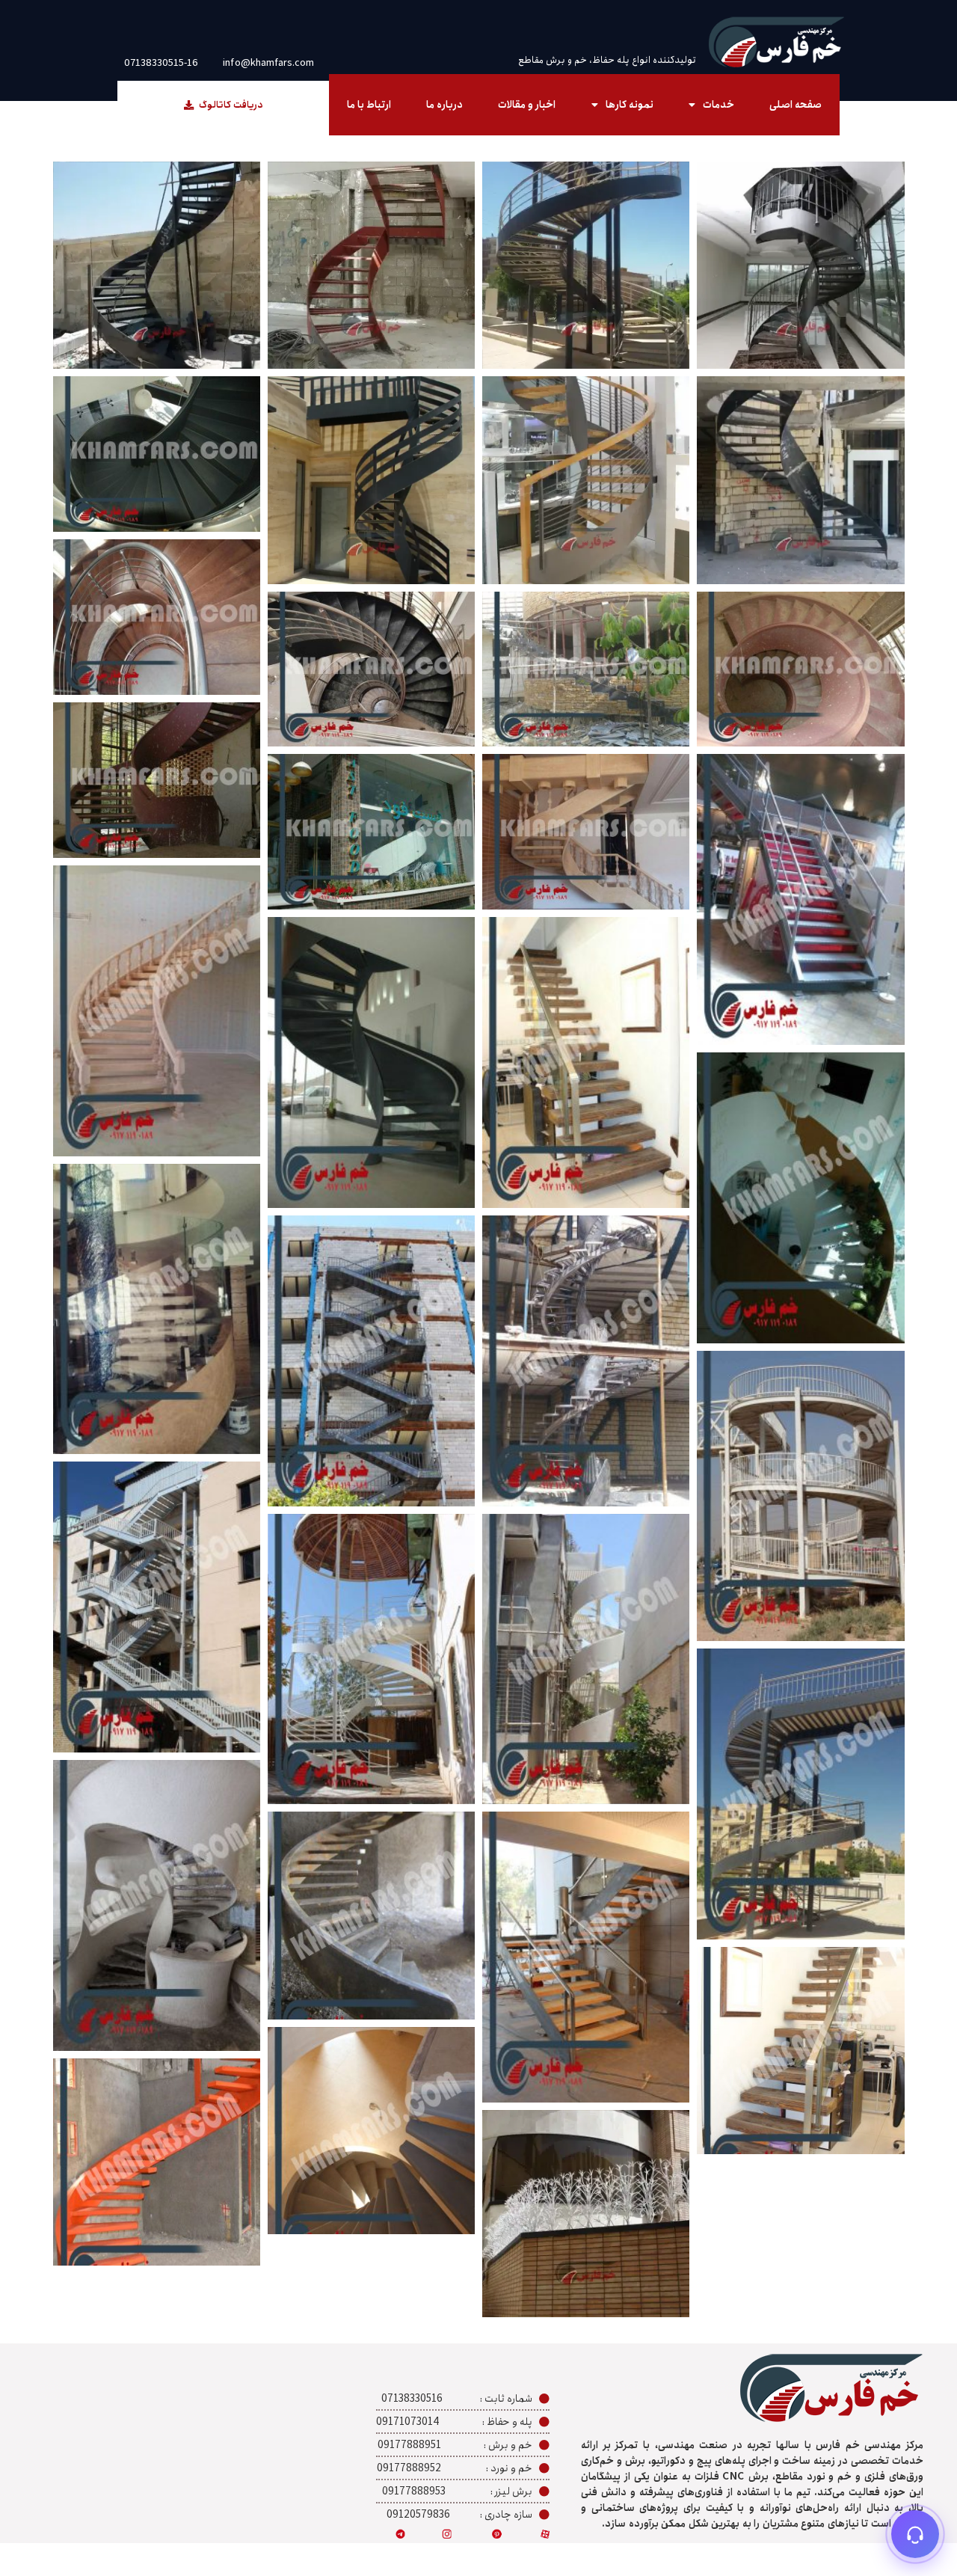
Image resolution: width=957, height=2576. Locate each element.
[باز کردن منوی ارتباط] (915, 2534)
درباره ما (444, 105)
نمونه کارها (630, 105)
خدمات (718, 105)
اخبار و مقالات (527, 105)
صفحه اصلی (796, 105)
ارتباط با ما (369, 105)
